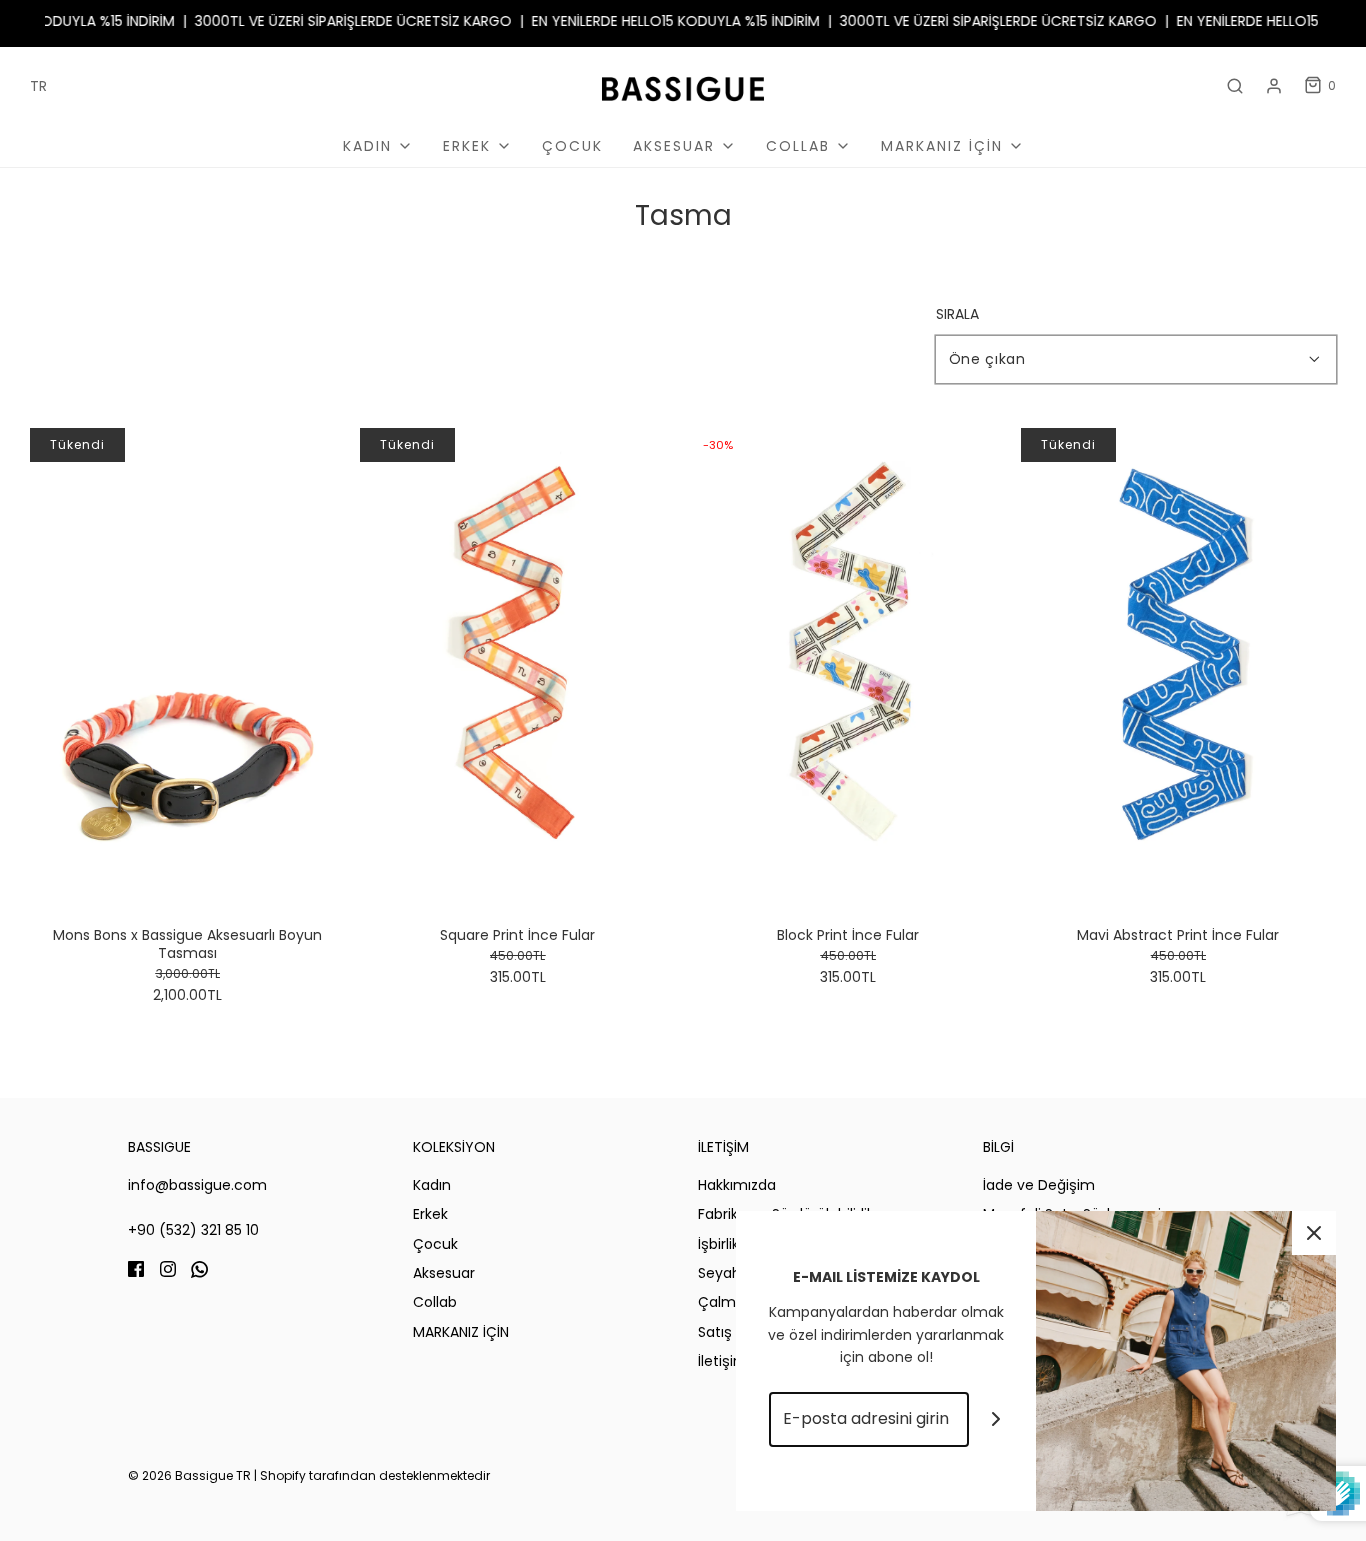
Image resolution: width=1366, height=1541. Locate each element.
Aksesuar (444, 1273)
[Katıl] (996, 1419)
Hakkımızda (737, 1185)
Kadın (432, 1185)
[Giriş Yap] (1274, 86)
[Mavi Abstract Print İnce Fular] (1178, 664)
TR (38, 86)
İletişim (723, 1361)
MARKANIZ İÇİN (461, 1332)
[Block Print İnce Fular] (848, 664)
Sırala (957, 314)
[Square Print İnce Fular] (517, 664)
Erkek (430, 1214)
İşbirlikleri (728, 1244)
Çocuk (572, 146)
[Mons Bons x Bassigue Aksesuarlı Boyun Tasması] (187, 664)
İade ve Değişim (1039, 1185)
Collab (435, 1302)
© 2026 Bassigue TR (189, 1475)
